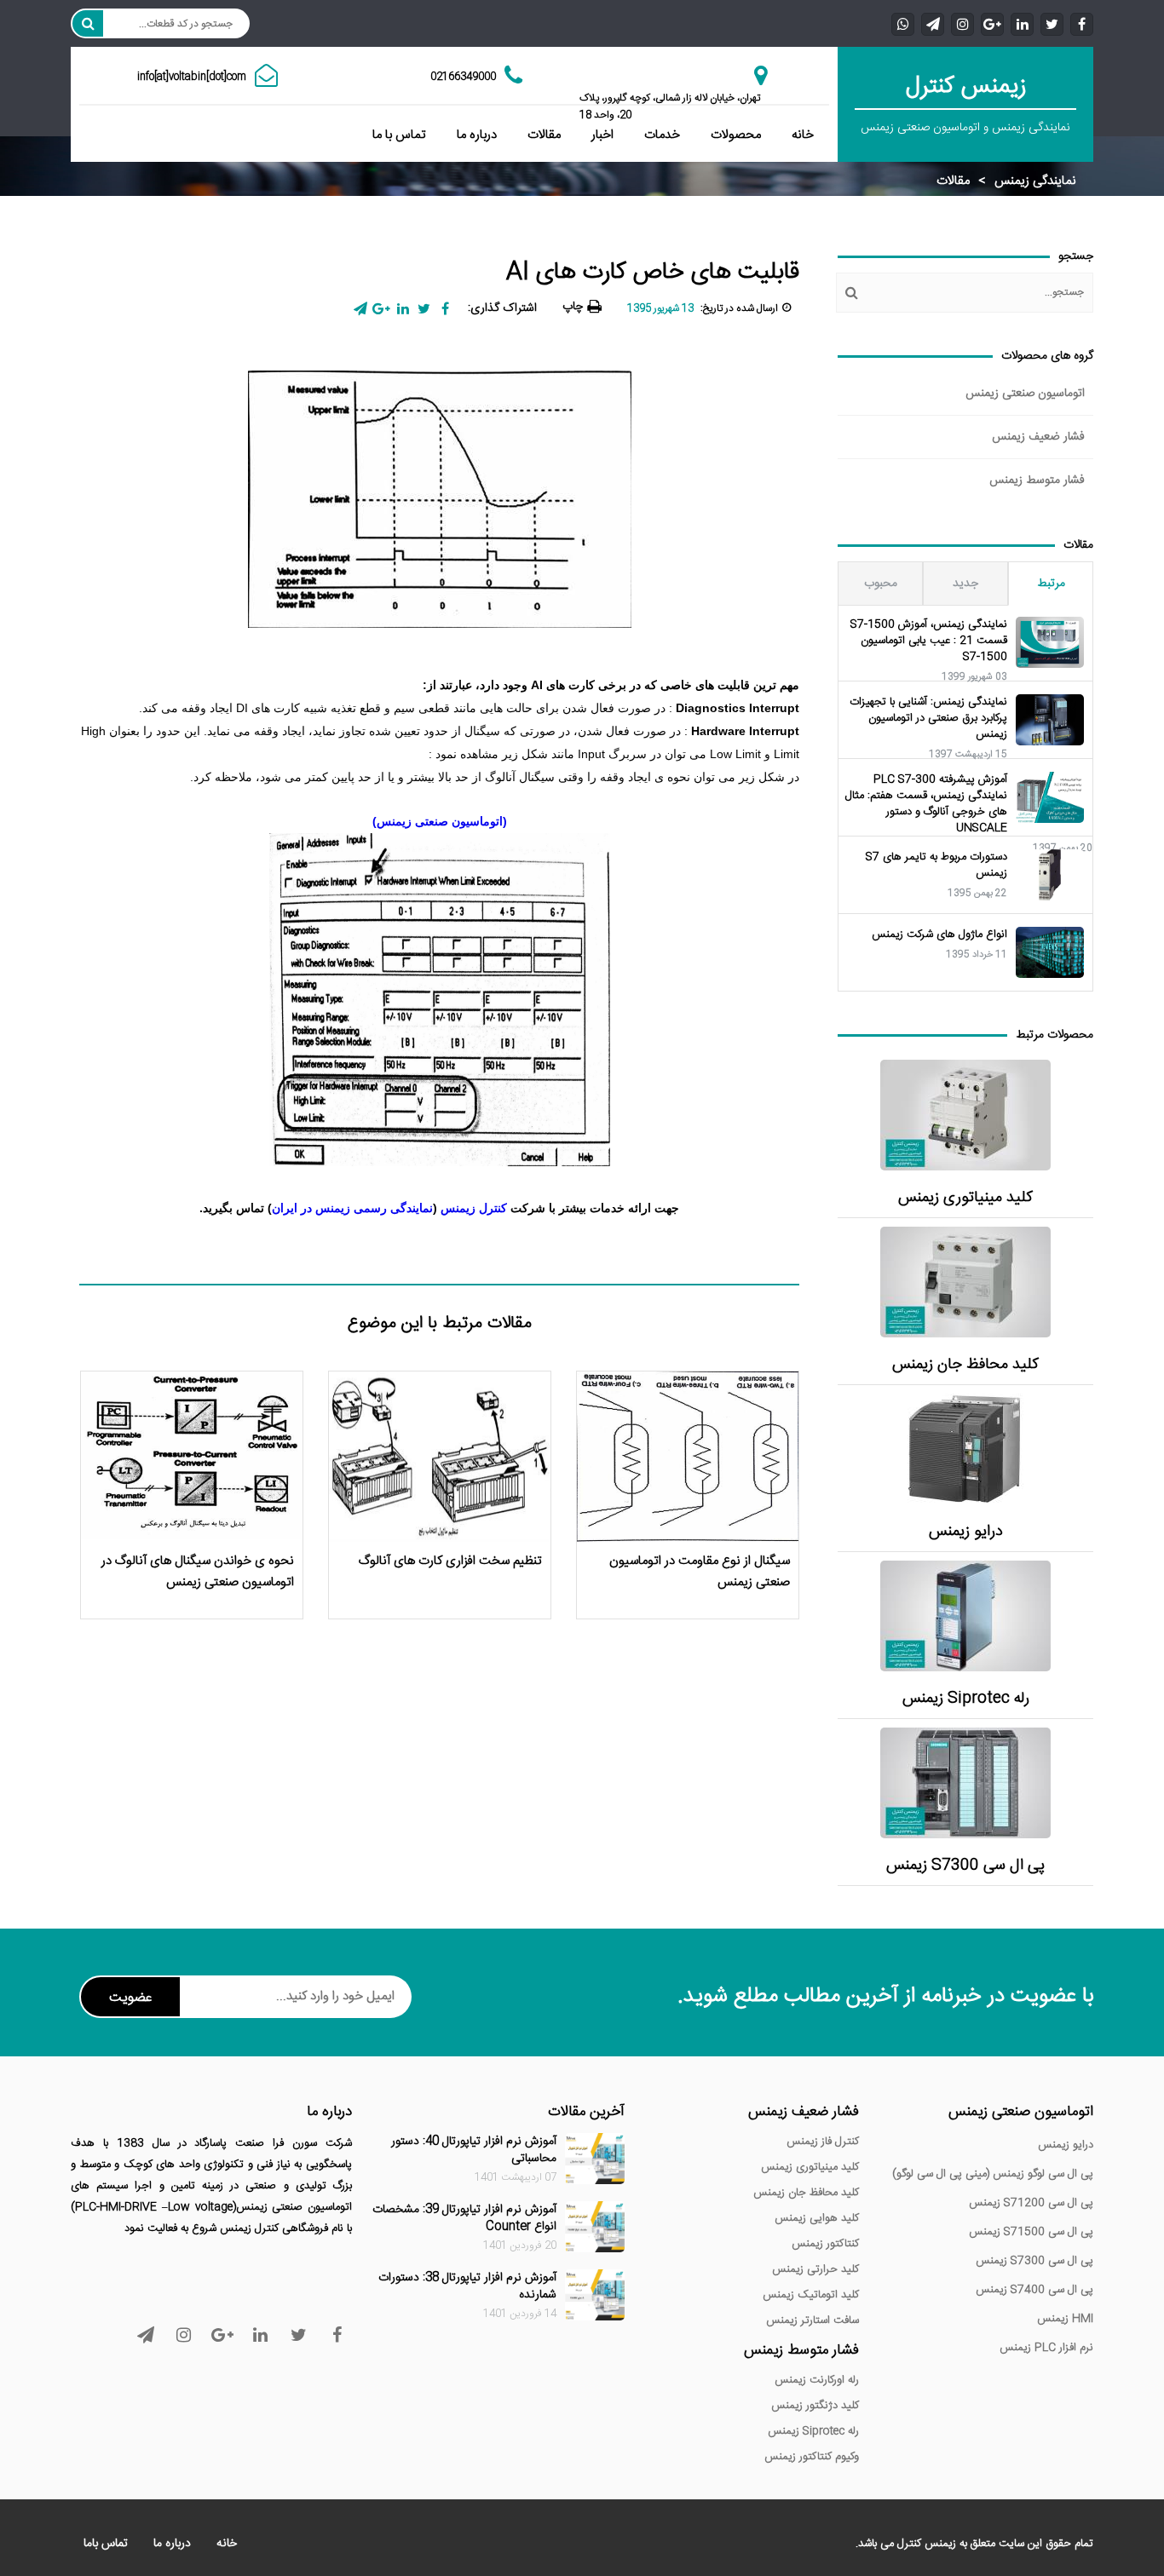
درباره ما (477, 135)
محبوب (881, 584)
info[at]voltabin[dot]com (192, 77)
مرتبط (1051, 584)
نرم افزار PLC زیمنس (1046, 2348)
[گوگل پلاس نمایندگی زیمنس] (992, 23)
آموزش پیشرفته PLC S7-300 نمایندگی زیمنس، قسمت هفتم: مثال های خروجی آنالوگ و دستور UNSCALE (926, 804)
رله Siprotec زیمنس (966, 1699)
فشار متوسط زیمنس (1037, 480)
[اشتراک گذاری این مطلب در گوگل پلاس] (381, 309)
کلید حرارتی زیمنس (815, 2269)
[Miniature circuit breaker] (965, 1115)
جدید (965, 584)
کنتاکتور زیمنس (825, 2244)
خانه (803, 135)
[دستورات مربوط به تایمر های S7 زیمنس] (1050, 875)
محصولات (736, 135)
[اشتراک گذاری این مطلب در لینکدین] (403, 309)
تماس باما (106, 2544)
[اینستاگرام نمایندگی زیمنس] (962, 23)
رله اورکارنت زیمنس (817, 2380)
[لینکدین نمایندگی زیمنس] (1022, 23)
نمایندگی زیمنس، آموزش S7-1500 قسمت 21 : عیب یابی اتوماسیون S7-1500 (929, 641)
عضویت (130, 1998)
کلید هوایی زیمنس (817, 2218)
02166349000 (463, 77)
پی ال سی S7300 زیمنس (965, 1866)
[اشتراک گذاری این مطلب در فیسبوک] (445, 309)
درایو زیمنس (966, 1532)
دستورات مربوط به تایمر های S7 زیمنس (936, 865)
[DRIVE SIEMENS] (965, 1449)
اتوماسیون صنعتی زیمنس (1025, 394)
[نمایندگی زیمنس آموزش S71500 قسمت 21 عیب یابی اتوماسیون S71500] (1050, 642)
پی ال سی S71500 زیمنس (1031, 2232)
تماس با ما (399, 135)
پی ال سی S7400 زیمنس (1034, 2290)
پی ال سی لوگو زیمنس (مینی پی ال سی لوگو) (993, 2174)
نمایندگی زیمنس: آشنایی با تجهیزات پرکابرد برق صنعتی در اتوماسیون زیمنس (928, 719)
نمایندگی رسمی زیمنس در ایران (352, 1208)
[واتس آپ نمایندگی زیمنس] (903, 23)
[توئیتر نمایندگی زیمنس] (1052, 23)
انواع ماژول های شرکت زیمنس (939, 935)
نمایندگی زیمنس (1035, 181)
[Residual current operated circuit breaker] (965, 1282)
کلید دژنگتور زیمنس (815, 2406)
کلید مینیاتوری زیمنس (965, 1198)
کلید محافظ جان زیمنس (965, 1365)
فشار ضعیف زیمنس (1038, 437)
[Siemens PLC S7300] (965, 1783)
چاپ (573, 307)
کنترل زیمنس (475, 1208)
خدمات (662, 135)
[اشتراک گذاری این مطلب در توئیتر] (424, 309)
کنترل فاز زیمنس (823, 2142)
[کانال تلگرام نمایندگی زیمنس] (933, 23)
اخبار (602, 135)
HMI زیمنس (1065, 2319)
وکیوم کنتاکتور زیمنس (812, 2457)
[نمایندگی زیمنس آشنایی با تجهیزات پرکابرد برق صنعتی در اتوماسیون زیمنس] (1050, 720)
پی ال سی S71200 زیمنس (1031, 2203)
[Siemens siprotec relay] (965, 1616)
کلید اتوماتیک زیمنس (811, 2295)
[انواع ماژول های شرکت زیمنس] (1050, 952)
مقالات (544, 135)
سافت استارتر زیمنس (812, 2320)
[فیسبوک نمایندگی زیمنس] (1082, 23)
